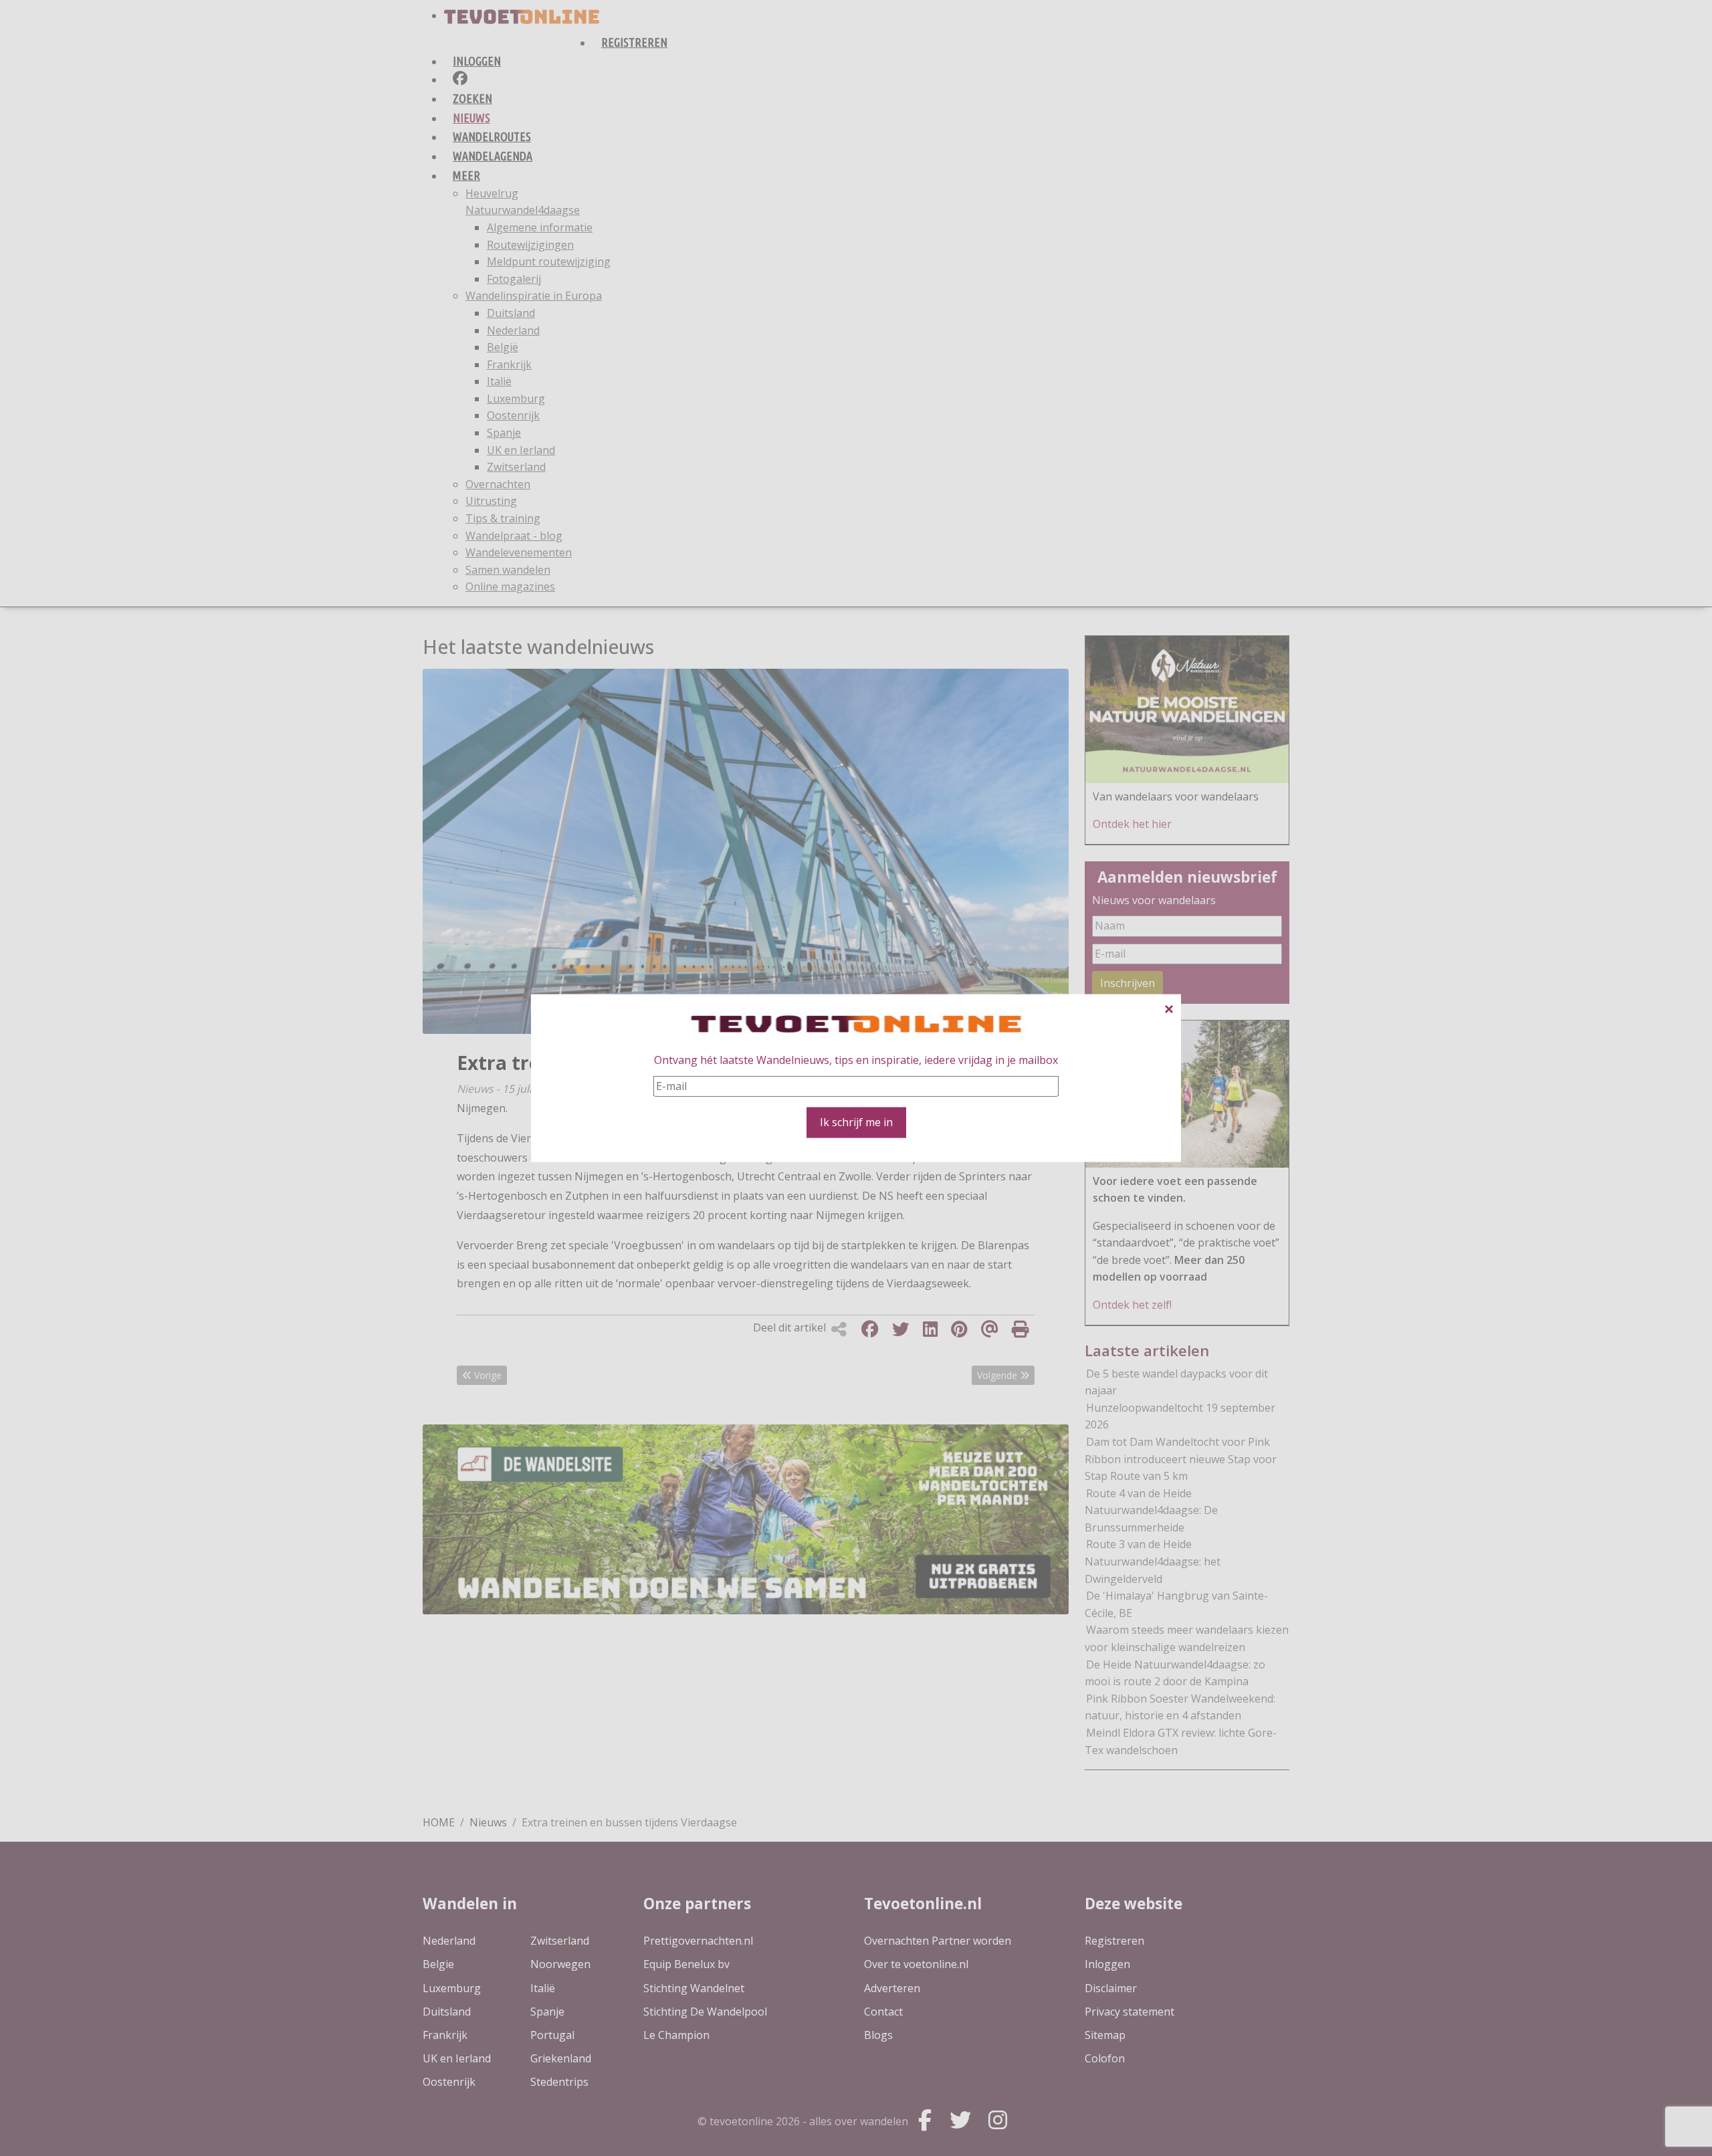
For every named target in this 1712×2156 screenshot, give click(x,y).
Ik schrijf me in (856, 1122)
